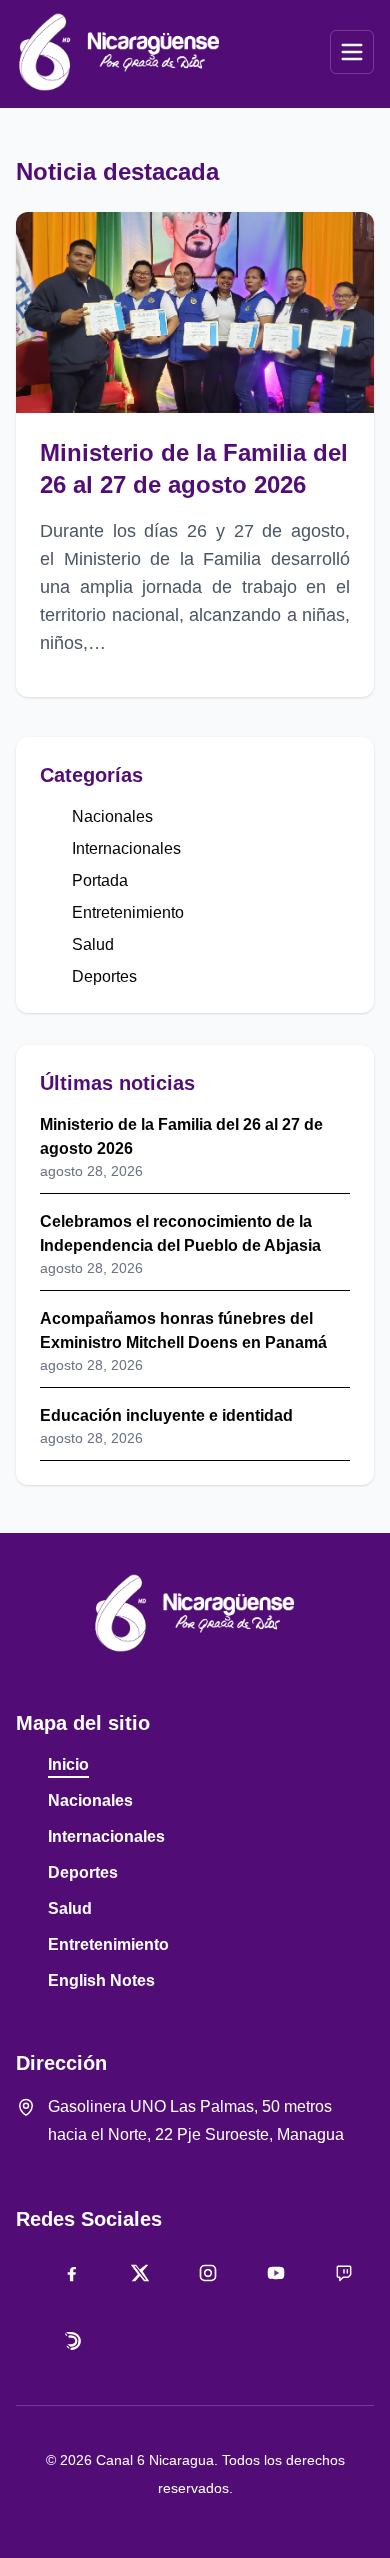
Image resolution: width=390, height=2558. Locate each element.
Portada (100, 880)
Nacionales (112, 816)
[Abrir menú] (352, 52)
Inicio (68, 1764)
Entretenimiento (128, 912)
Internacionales (126, 848)
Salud (93, 944)
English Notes (101, 1980)
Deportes (104, 976)
